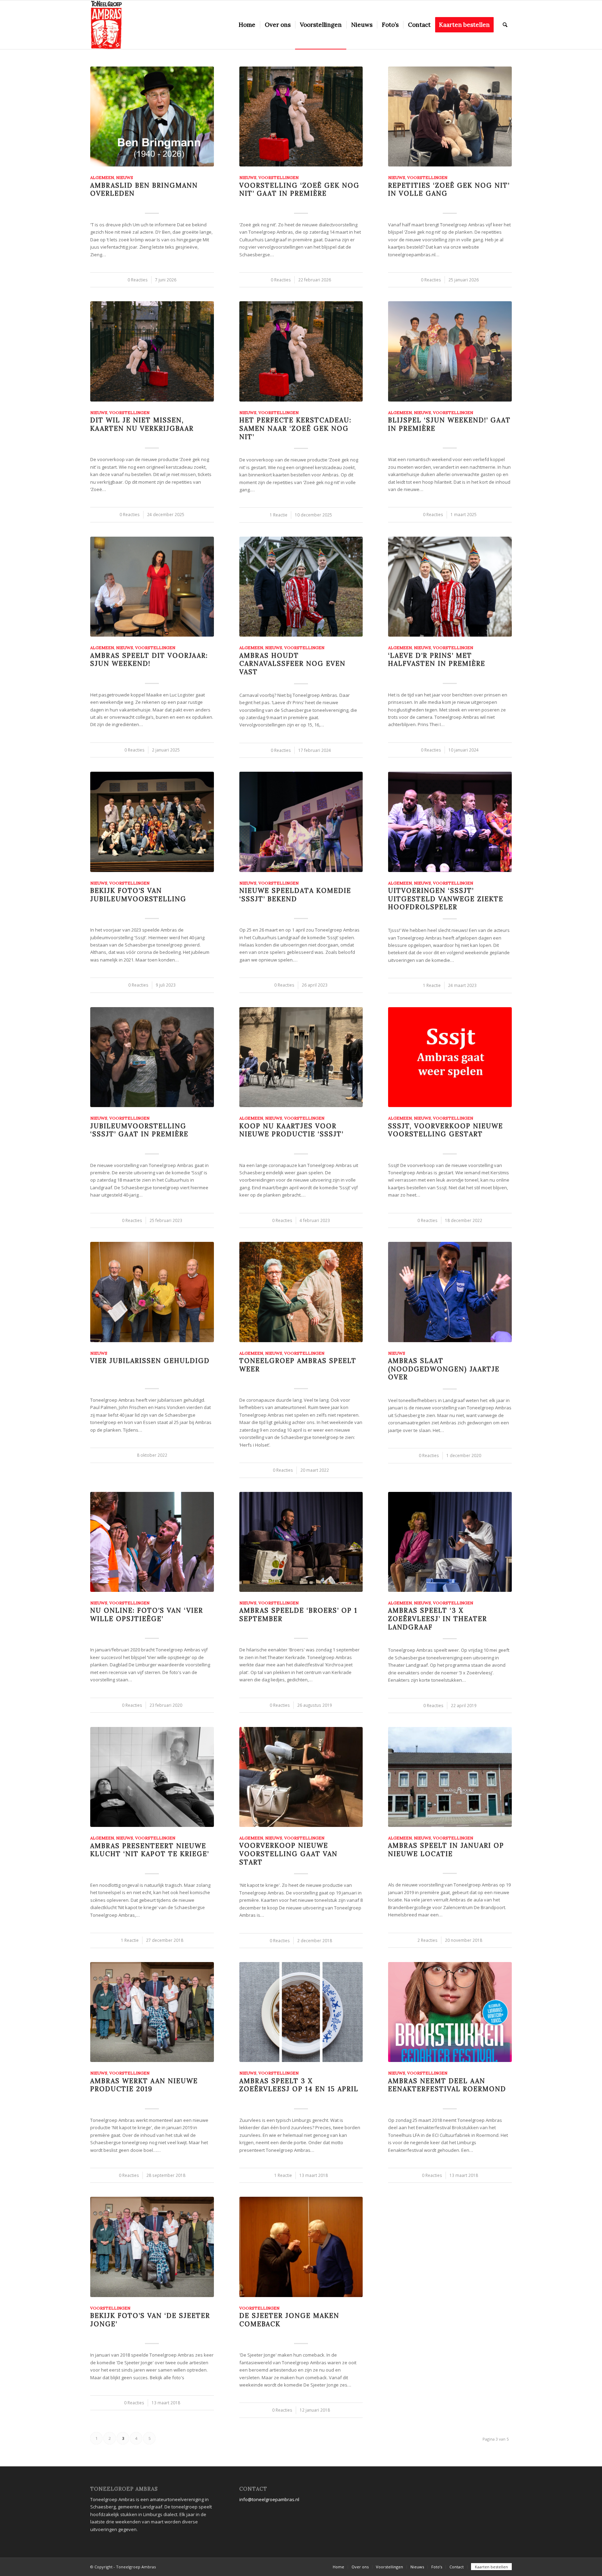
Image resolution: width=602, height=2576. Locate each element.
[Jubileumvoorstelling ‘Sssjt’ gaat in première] (152, 1057)
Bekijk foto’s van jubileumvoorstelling (138, 895)
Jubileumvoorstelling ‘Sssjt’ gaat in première (139, 1130)
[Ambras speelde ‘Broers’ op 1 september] (301, 1542)
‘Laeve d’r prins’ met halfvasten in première (437, 660)
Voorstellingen (279, 177)
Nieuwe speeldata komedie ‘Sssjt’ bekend (295, 895)
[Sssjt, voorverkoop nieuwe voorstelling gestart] (450, 1057)
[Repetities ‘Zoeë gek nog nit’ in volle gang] (450, 116)
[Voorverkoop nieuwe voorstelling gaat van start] (301, 1777)
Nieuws (125, 177)
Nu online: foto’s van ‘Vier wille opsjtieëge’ (147, 1615)
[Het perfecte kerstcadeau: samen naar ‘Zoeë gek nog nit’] (301, 351)
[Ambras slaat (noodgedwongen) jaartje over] (450, 1292)
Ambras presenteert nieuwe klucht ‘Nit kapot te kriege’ (150, 1850)
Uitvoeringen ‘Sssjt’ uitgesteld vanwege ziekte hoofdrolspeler (446, 899)
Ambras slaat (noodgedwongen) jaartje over (444, 1369)
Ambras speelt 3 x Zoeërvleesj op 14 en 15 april (299, 2085)
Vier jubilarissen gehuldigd (150, 1361)
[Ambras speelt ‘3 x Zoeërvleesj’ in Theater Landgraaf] (450, 1542)
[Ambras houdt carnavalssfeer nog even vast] (301, 587)
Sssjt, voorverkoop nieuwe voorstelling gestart (446, 1130)
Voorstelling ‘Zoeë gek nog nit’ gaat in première (299, 190)
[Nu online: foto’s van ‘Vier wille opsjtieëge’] (152, 1542)
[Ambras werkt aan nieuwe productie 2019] (152, 2012)
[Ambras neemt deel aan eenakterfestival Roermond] (450, 2012)
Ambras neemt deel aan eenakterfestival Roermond (447, 2085)
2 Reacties (427, 1940)
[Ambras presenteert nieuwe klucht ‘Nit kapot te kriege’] (152, 1777)
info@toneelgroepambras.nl (269, 2499)
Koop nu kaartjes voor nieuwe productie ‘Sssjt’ (291, 1130)
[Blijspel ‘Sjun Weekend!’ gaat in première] (450, 351)
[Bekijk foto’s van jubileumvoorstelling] (152, 822)
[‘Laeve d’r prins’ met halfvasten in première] (450, 587)
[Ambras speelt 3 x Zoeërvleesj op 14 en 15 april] (301, 2012)
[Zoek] (505, 25)
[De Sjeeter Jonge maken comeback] (301, 2247)
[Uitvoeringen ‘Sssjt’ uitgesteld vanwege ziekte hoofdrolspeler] (450, 822)
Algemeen (102, 177)
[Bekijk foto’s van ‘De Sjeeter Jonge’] (152, 2247)
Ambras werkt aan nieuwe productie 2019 (144, 2085)
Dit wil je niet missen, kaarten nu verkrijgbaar (142, 424)
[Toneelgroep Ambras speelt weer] (301, 1292)
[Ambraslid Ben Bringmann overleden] (152, 116)
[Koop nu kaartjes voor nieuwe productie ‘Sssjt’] (301, 1057)
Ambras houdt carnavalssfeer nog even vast (292, 664)
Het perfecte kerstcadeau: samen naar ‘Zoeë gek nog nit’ (295, 428)
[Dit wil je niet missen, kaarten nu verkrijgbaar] (152, 351)
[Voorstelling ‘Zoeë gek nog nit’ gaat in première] (301, 116)
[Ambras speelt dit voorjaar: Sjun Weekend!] (152, 587)
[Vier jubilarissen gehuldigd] (152, 1292)
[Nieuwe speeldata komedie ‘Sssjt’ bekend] (301, 822)
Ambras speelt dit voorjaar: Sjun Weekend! (149, 660)
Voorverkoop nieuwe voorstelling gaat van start (288, 1854)
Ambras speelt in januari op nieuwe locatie (446, 1850)
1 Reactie (279, 515)
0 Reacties (138, 280)
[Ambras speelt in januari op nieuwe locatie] (450, 1777)
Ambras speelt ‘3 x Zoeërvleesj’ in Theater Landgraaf (438, 1619)
